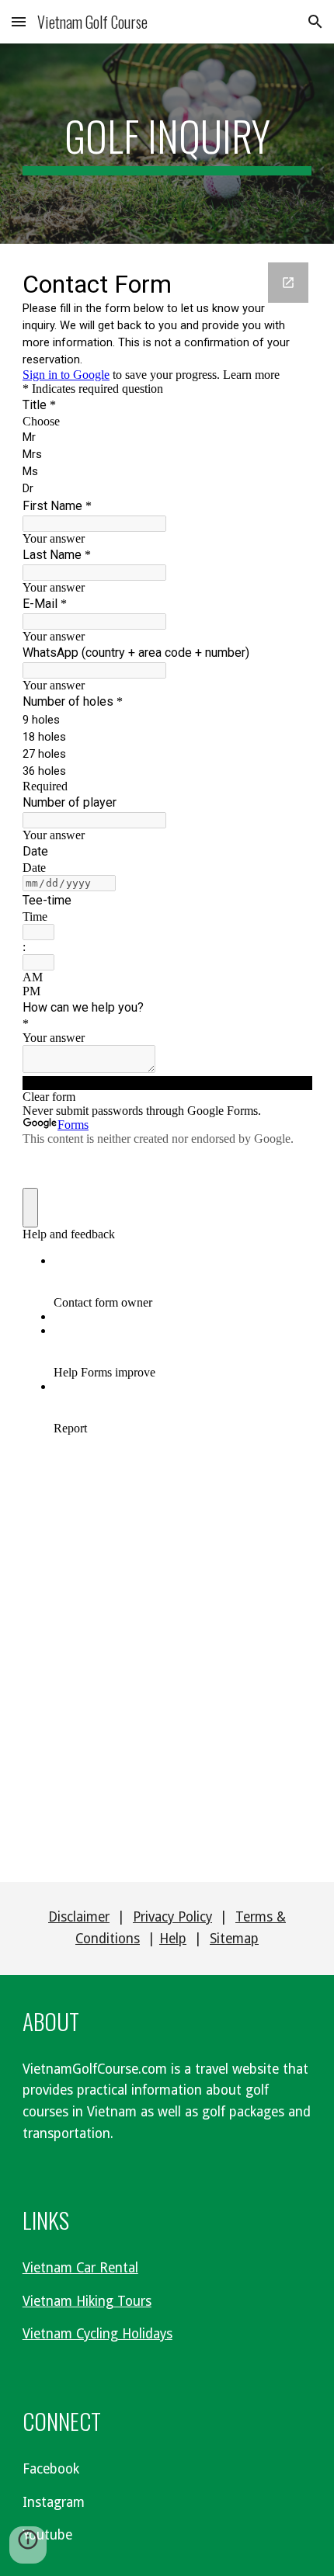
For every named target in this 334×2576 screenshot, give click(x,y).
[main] (167, 144)
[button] (19, 21)
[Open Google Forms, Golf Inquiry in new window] (288, 283)
